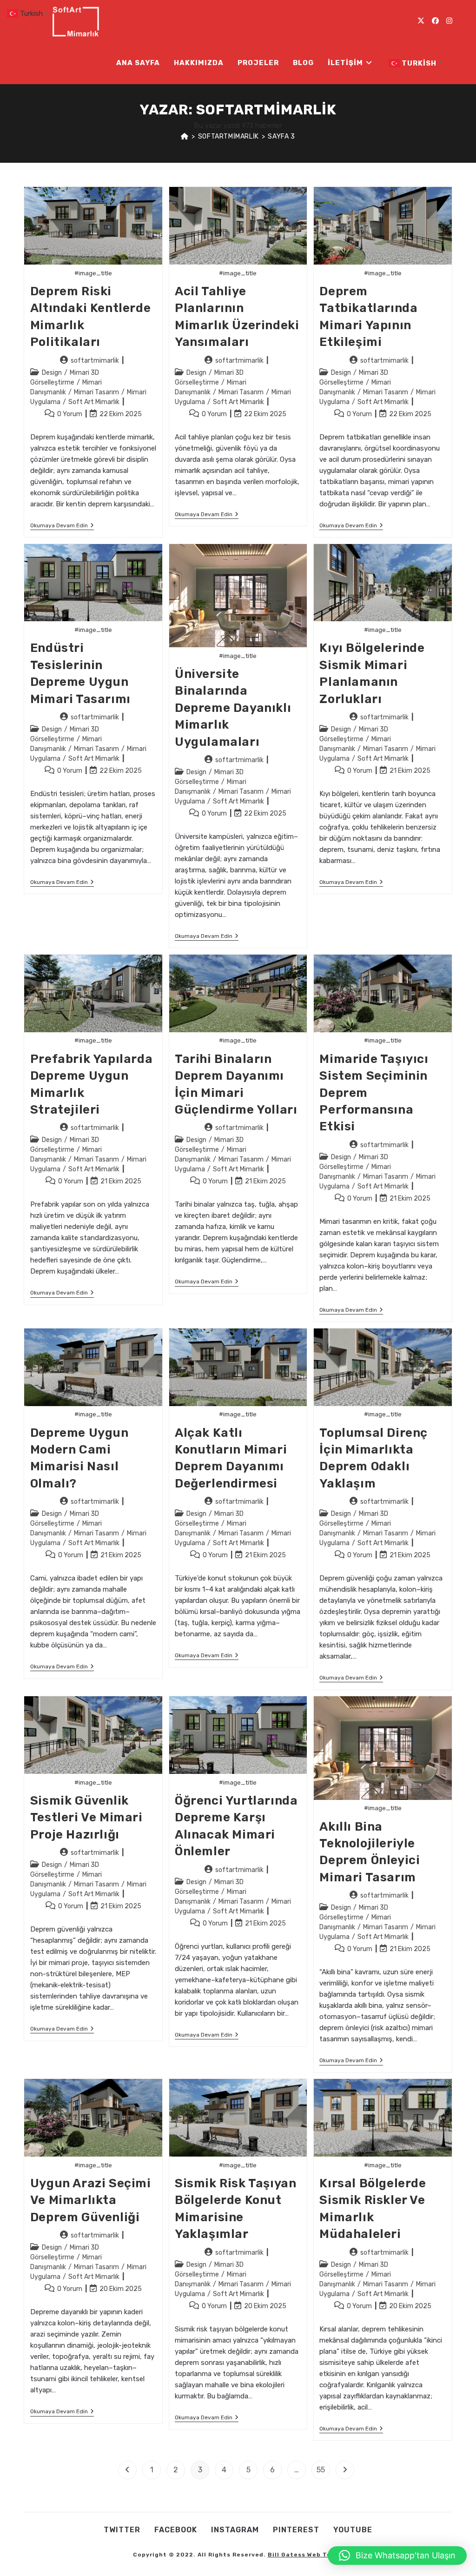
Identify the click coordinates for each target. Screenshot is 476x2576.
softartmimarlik (95, 361)
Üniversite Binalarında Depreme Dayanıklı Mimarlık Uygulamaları (233, 708)
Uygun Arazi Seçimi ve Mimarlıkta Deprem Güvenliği (91, 2200)
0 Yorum (70, 414)
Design (52, 373)
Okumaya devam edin (62, 526)
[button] (397, 2556)
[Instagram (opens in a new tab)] (449, 21)
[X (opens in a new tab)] (421, 21)
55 (321, 2470)
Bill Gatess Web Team (304, 2555)
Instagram (235, 2530)
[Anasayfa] (185, 136)
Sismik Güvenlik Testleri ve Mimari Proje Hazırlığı (86, 1818)
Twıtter (122, 2530)
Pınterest (296, 2530)
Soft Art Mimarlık (94, 402)
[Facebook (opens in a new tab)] (435, 21)
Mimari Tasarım (96, 392)
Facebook (176, 2530)
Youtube (353, 2530)
